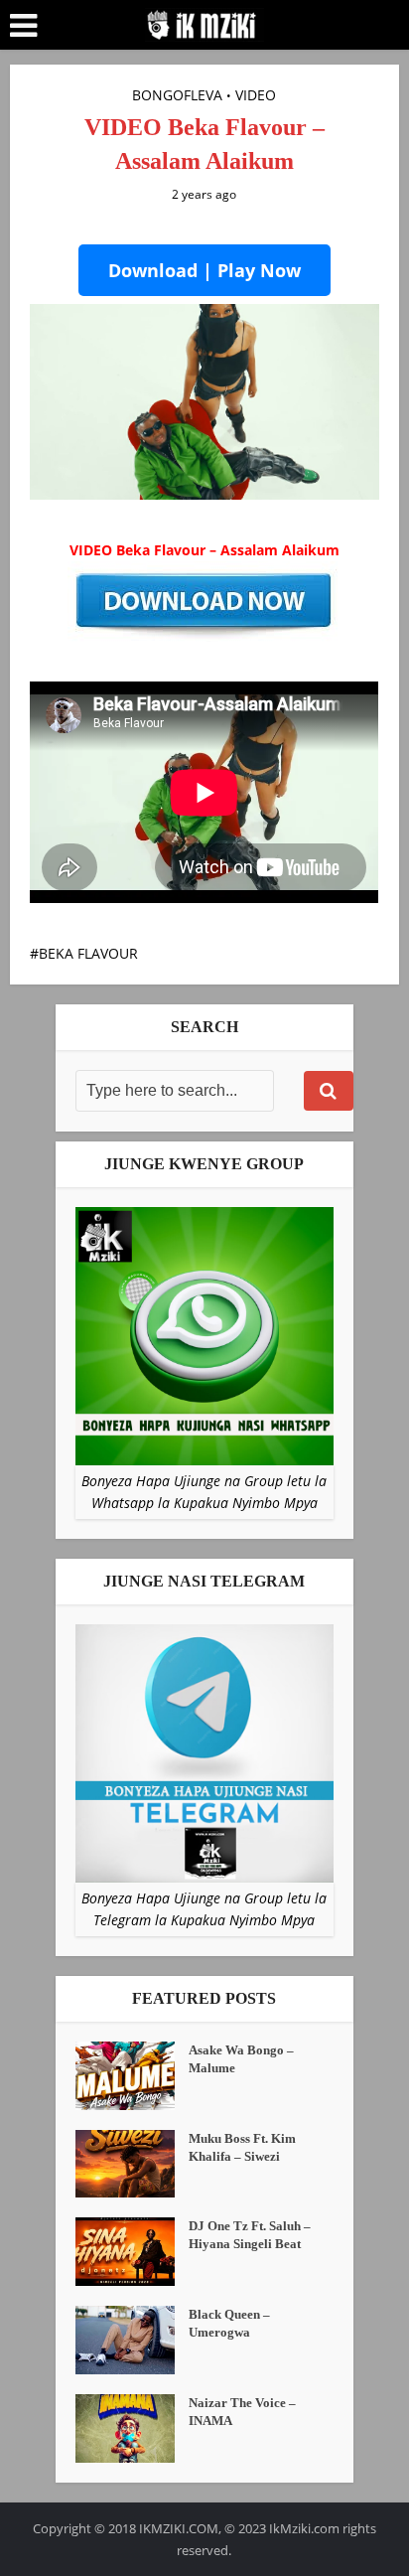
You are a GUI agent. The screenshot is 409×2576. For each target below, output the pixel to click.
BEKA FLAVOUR (88, 953)
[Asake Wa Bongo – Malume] (132, 2076)
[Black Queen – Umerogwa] (132, 2340)
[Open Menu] (23, 26)
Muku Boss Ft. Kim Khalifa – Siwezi (242, 2147)
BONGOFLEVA (177, 95)
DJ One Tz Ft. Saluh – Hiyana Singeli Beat (250, 2235)
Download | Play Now (204, 270)
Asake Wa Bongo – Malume (241, 2059)
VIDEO (256, 95)
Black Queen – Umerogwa (229, 2323)
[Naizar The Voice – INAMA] (132, 2428)
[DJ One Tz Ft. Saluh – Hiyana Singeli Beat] (132, 2252)
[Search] (329, 1091)
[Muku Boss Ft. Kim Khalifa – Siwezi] (132, 2164)
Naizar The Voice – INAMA (242, 2412)
